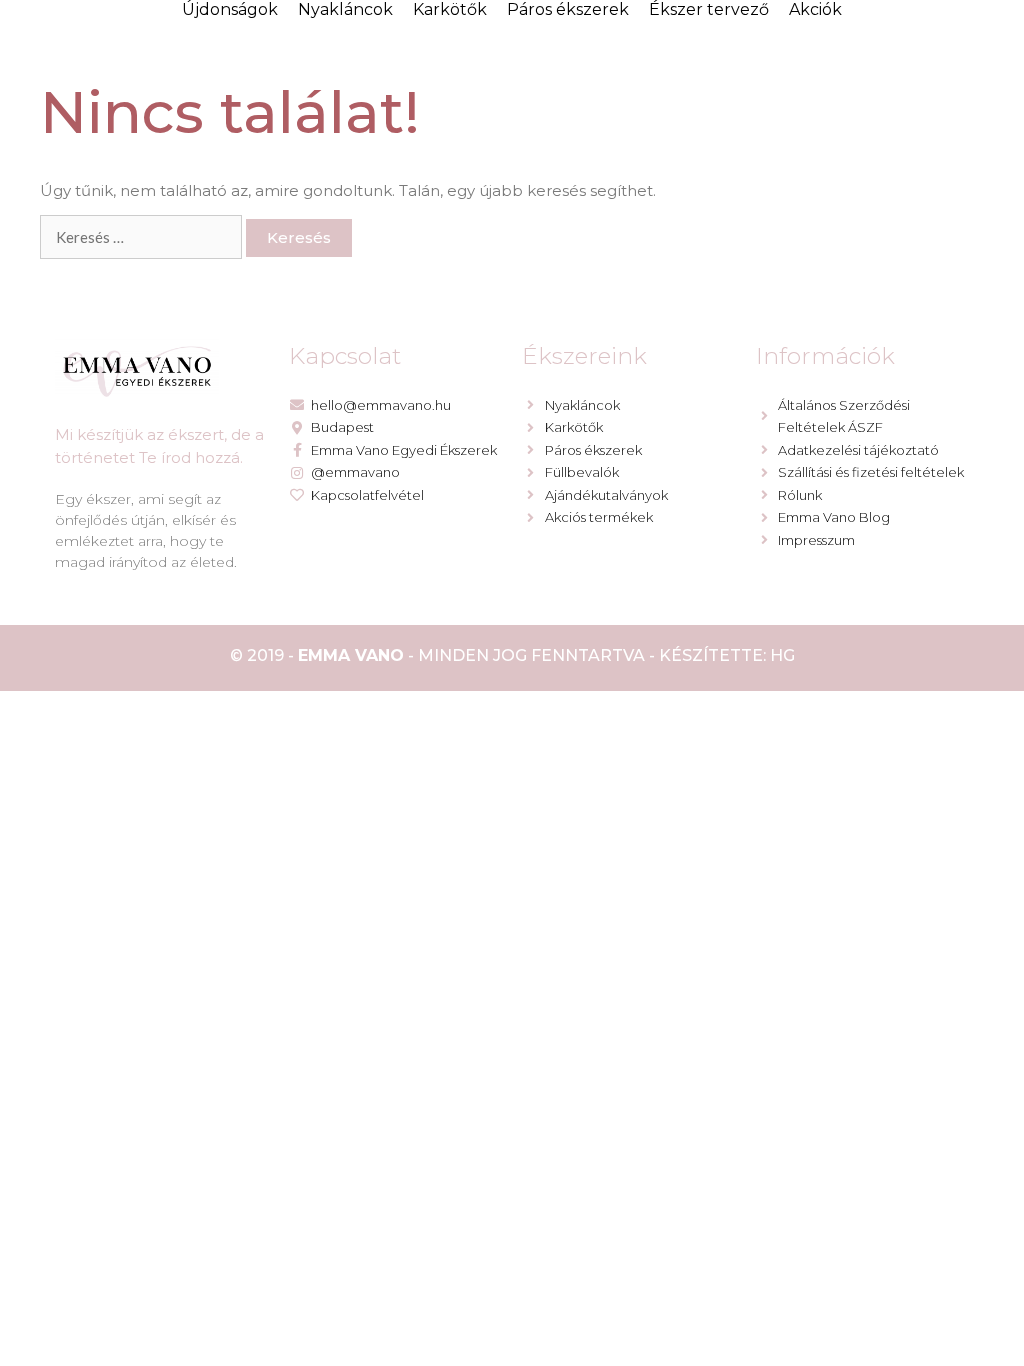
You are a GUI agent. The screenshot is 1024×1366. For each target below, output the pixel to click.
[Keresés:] (143, 237)
